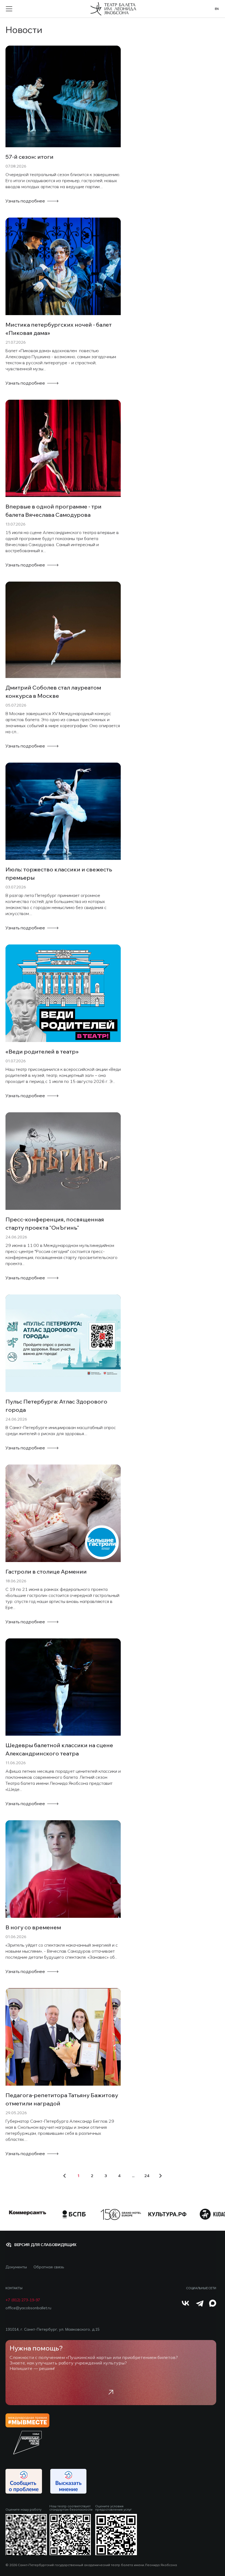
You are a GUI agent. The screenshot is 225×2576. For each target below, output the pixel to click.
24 (147, 2176)
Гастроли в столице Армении (46, 1572)
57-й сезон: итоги (29, 157)
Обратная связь (49, 2267)
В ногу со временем (33, 1927)
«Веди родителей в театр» (42, 1051)
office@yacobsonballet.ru (28, 2308)
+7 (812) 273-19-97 (23, 2300)
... (133, 2176)
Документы (16, 2267)
